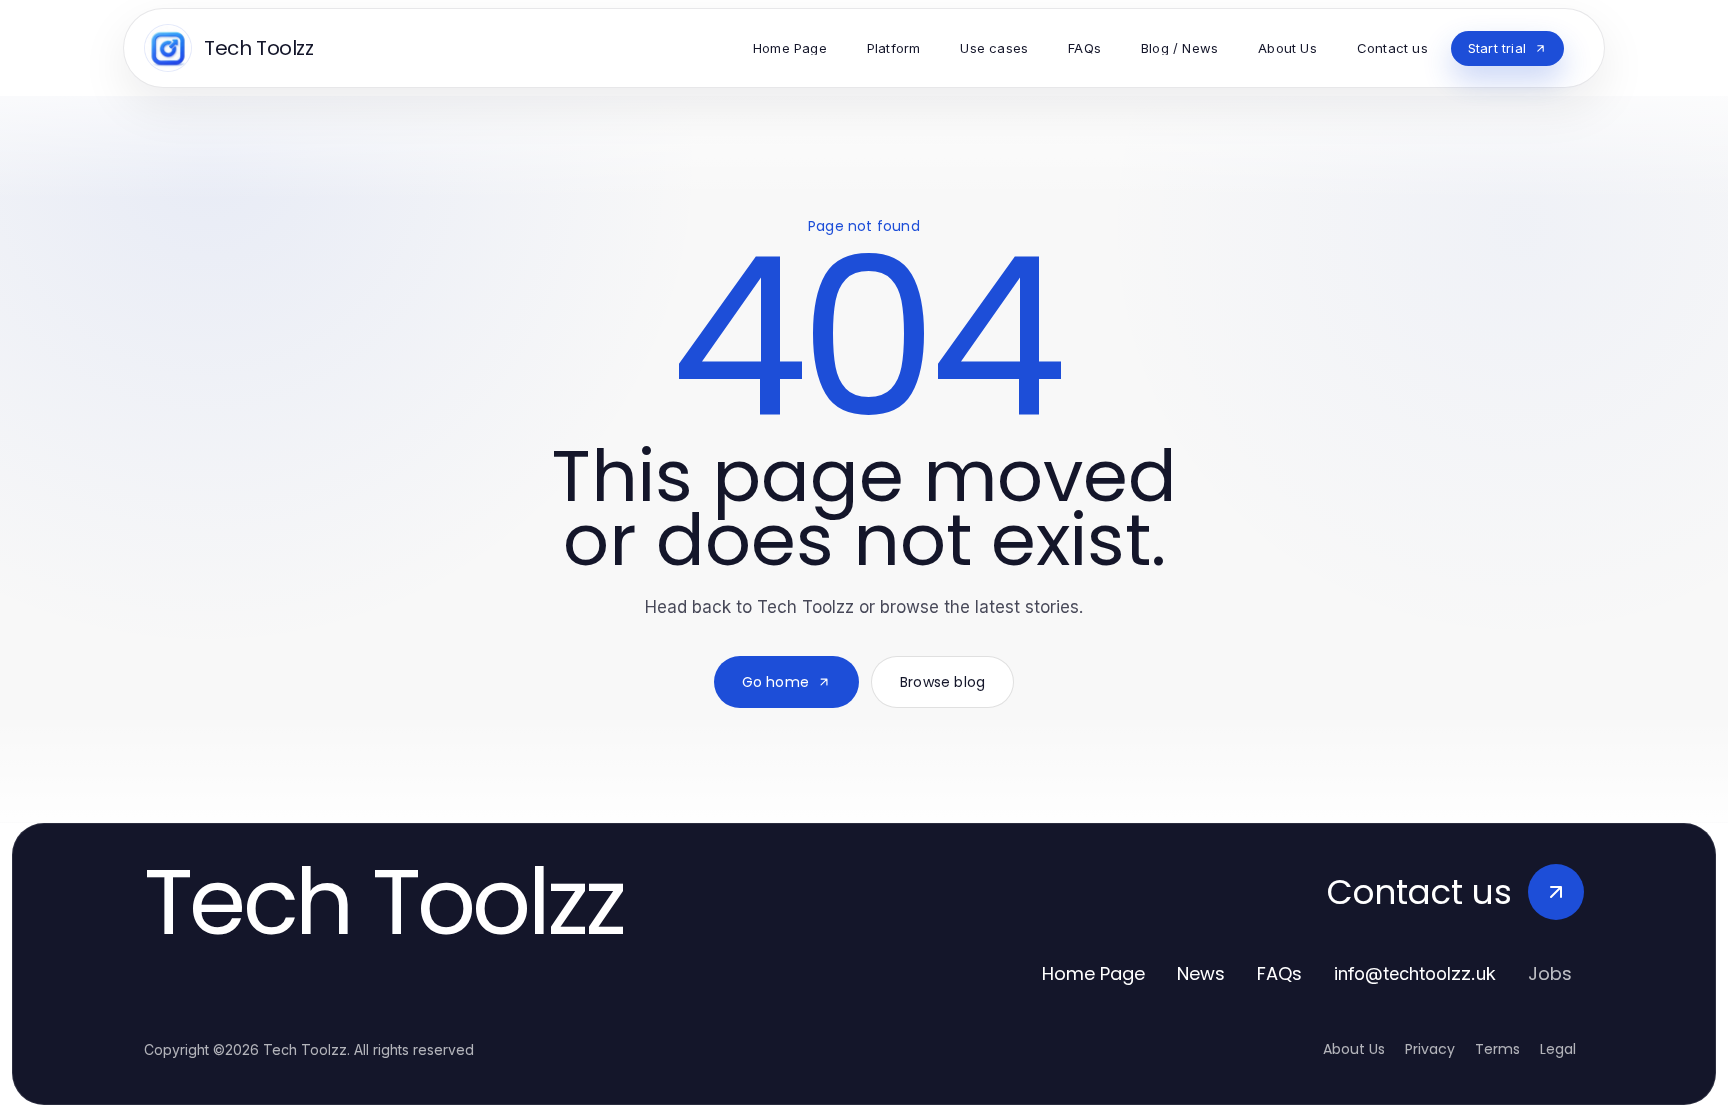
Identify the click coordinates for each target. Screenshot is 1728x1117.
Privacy (1430, 1049)
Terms (1497, 1049)
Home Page (1093, 973)
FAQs (1279, 973)
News (1201, 973)
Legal (1558, 1049)
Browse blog (942, 682)
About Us (1354, 1049)
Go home (775, 682)
